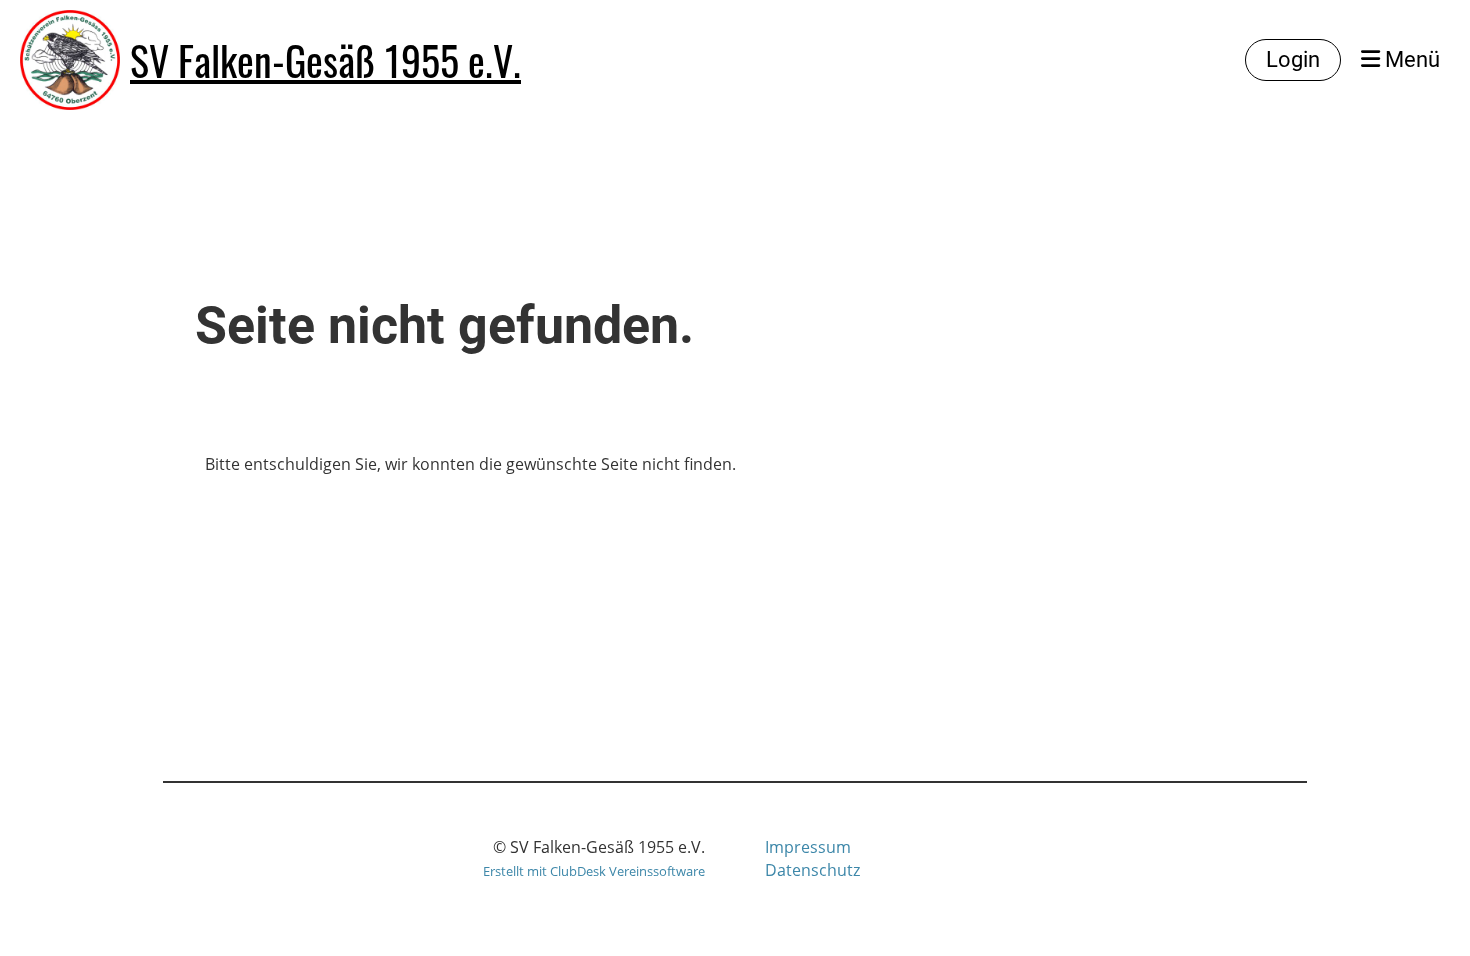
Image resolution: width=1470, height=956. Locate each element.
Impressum (808, 847)
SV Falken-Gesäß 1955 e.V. (325, 60)
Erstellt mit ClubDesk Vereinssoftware (594, 871)
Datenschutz (812, 870)
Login (1293, 59)
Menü (1410, 59)
